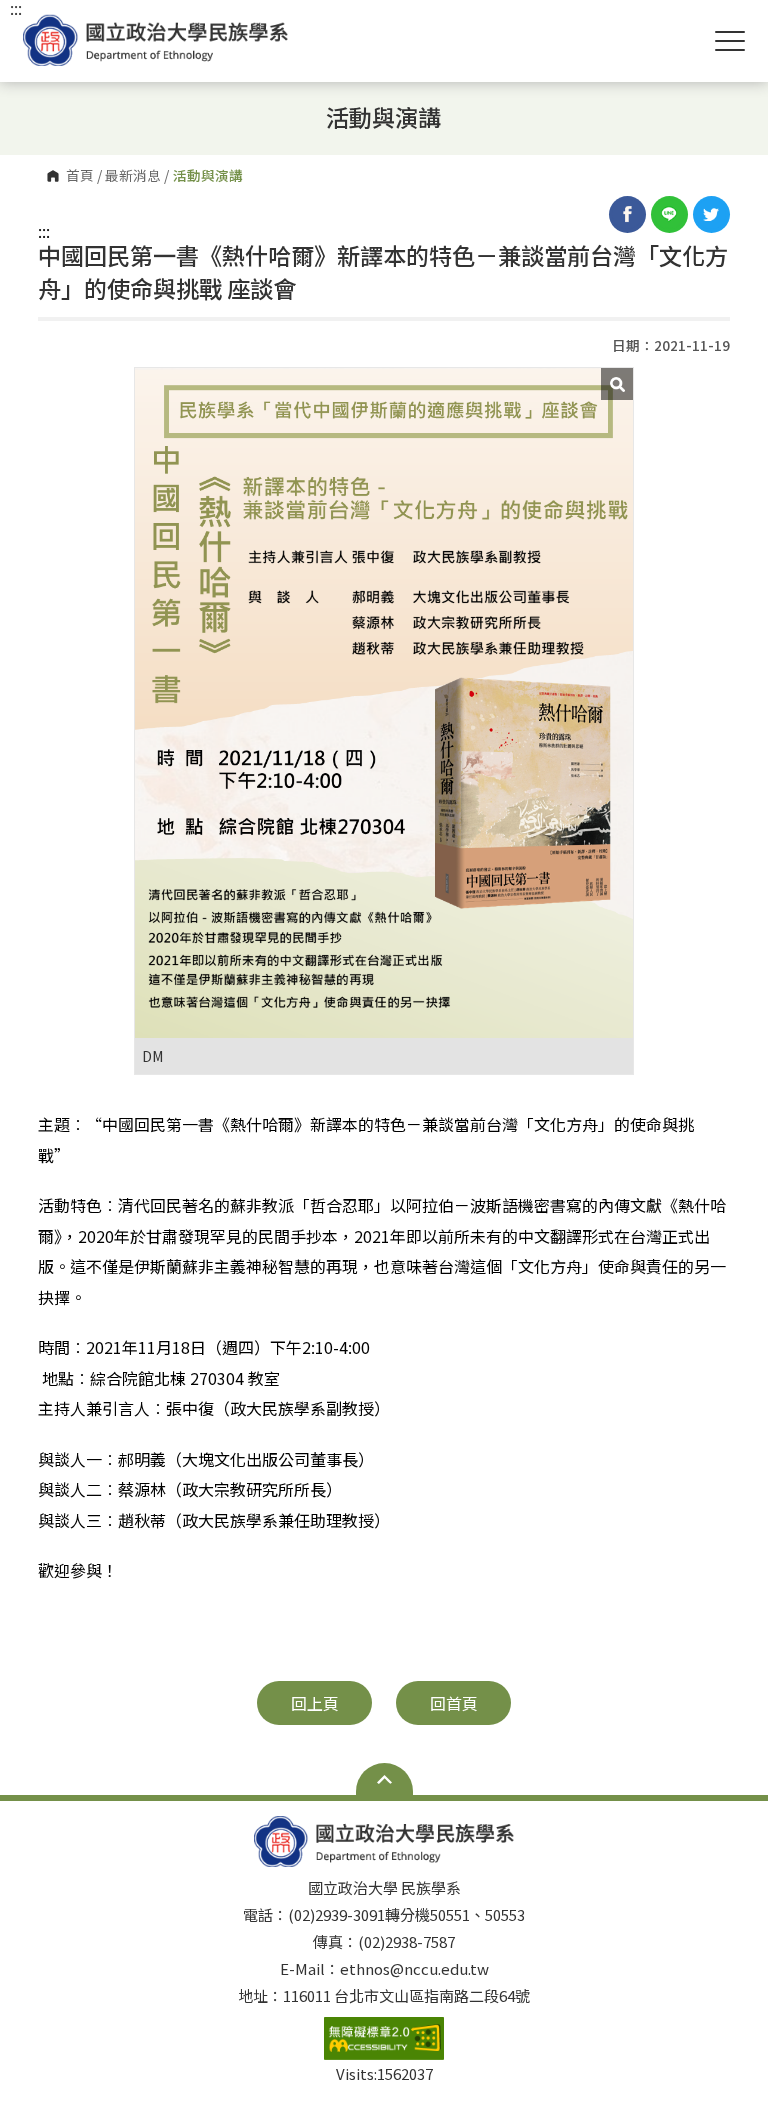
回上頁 (315, 1703)
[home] (155, 40)
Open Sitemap (384, 1779)
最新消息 (133, 176)
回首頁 (454, 1703)
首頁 (80, 176)
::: (44, 231)
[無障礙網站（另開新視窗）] (384, 2038)
